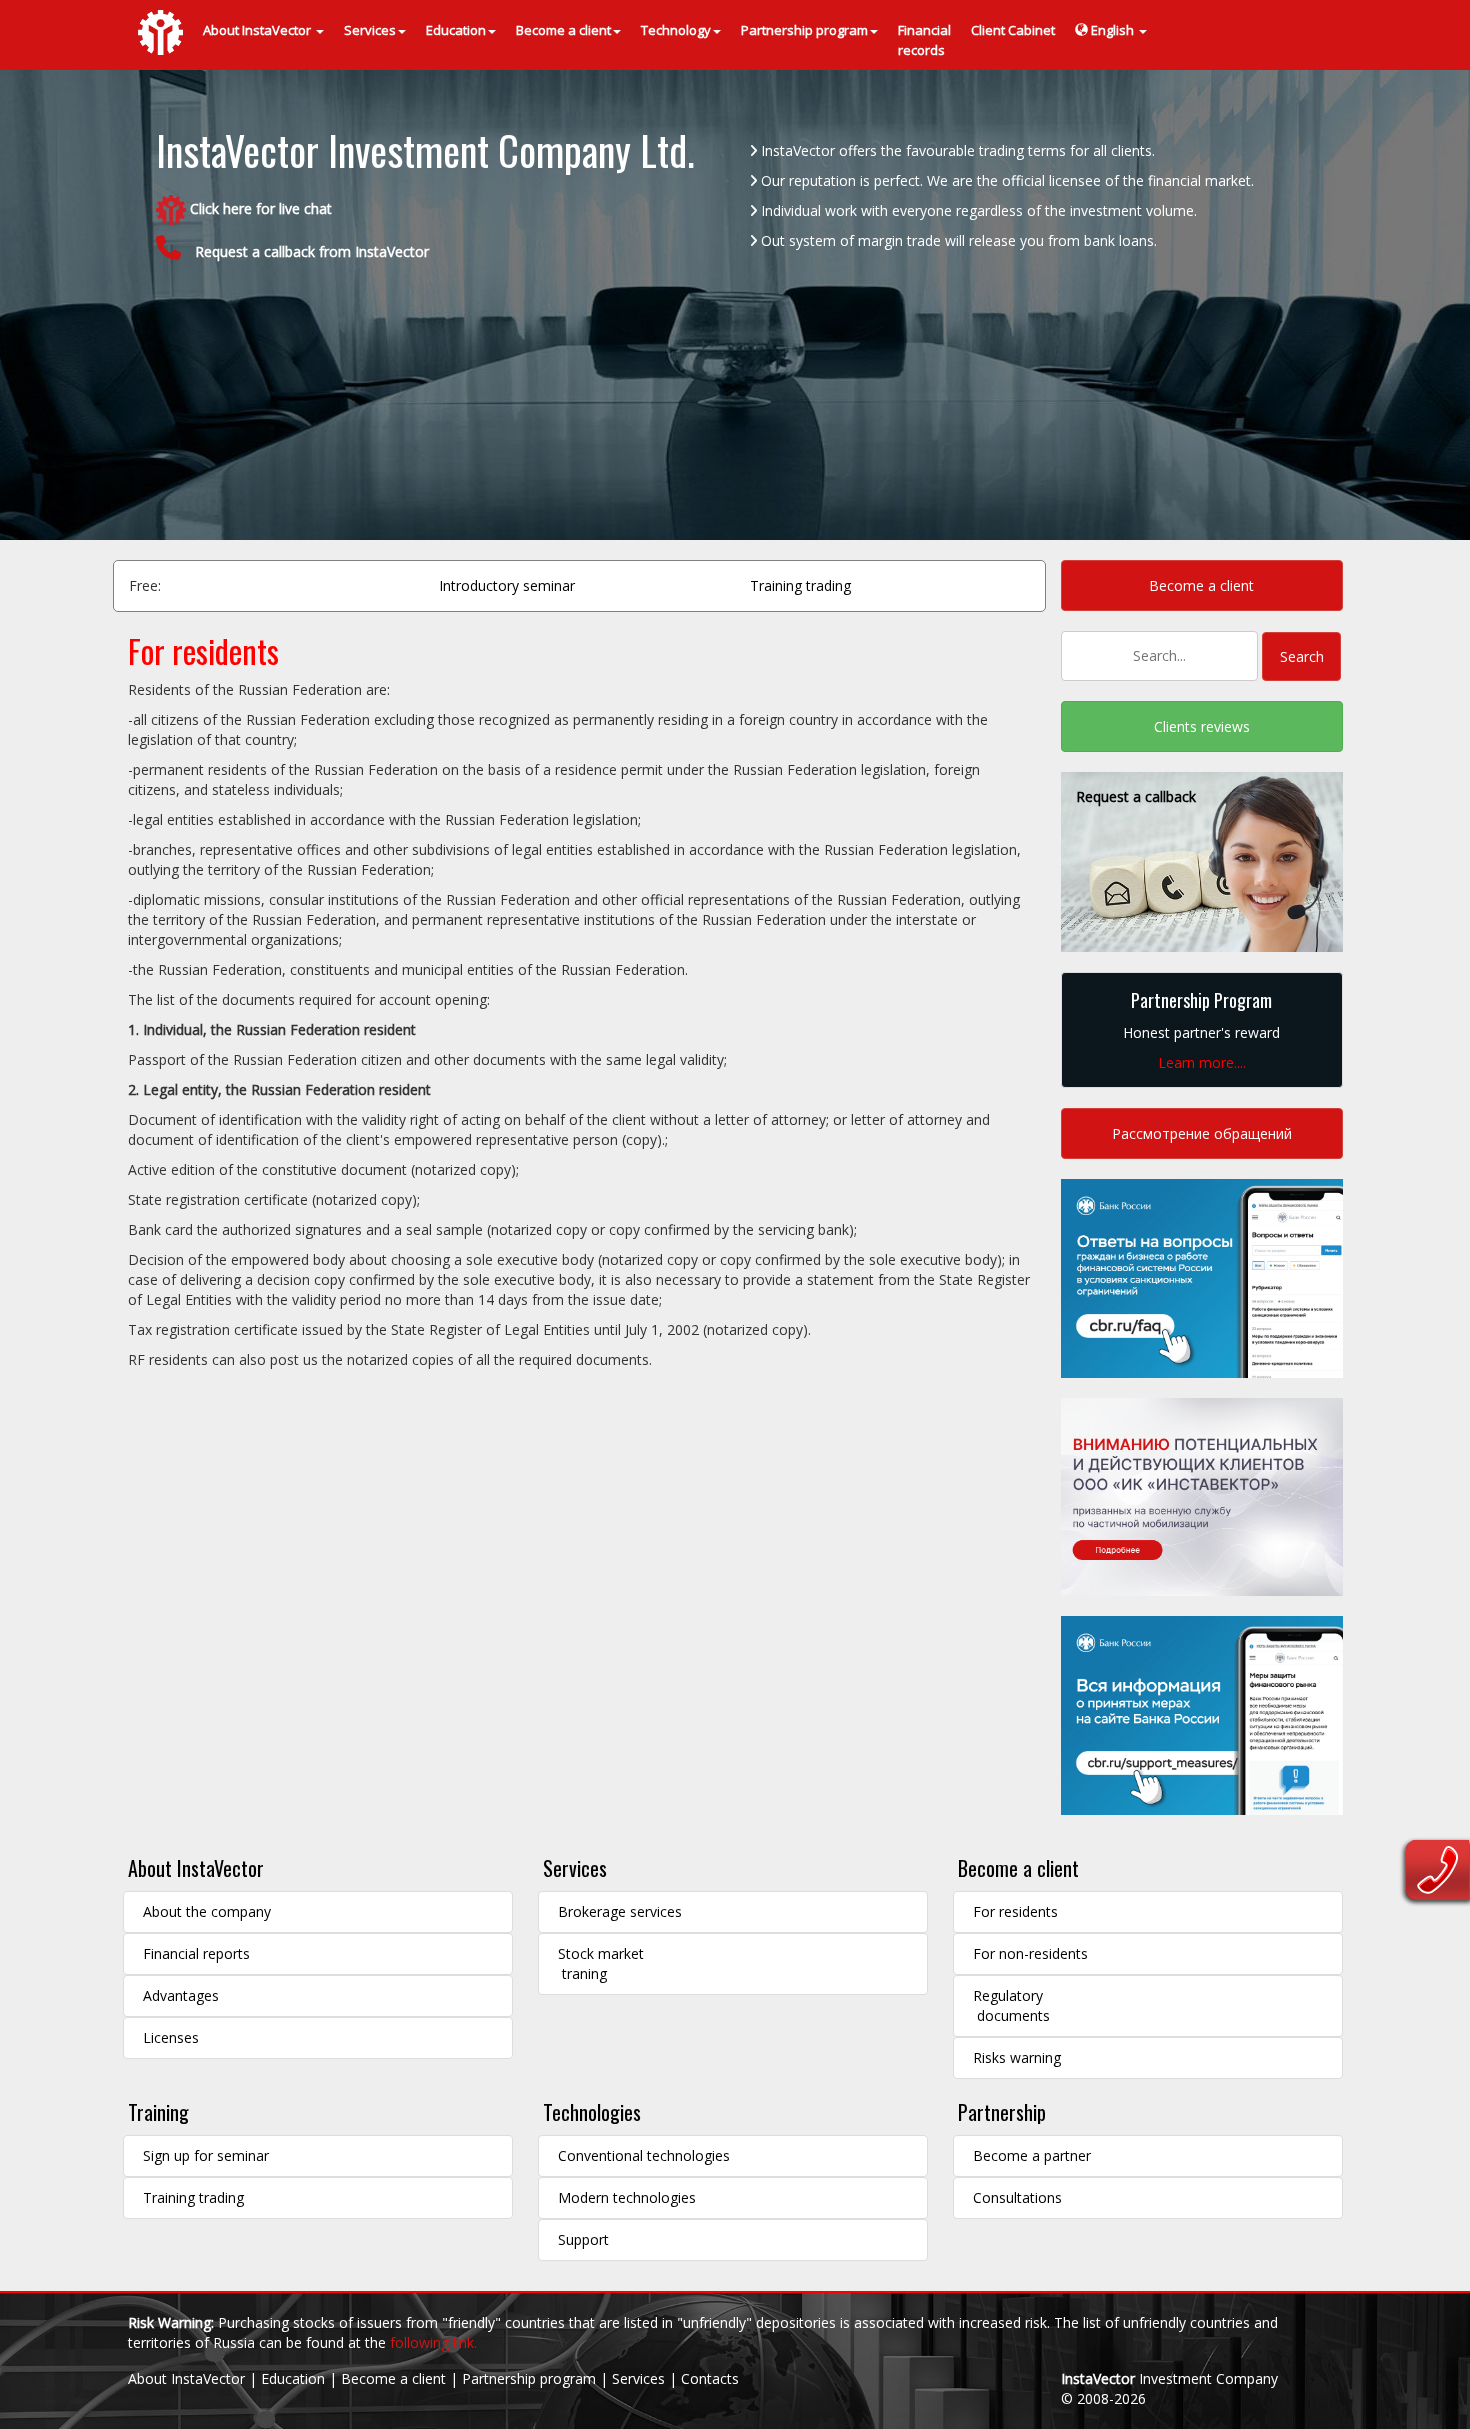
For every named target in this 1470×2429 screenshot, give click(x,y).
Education (293, 2378)
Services (575, 1868)
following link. (433, 2342)
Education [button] (456, 30)
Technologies (592, 2112)
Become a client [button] (563, 30)
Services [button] (370, 30)
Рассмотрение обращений (1202, 1133)
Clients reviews (1202, 726)
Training (158, 2112)
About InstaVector (196, 1868)
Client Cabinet (1013, 30)
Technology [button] (676, 30)
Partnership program (529, 2378)
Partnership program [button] (804, 30)
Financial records (924, 40)
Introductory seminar (507, 585)
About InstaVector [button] (258, 30)
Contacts (710, 2378)
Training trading (800, 585)
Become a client (1201, 585)
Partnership (1002, 2112)
